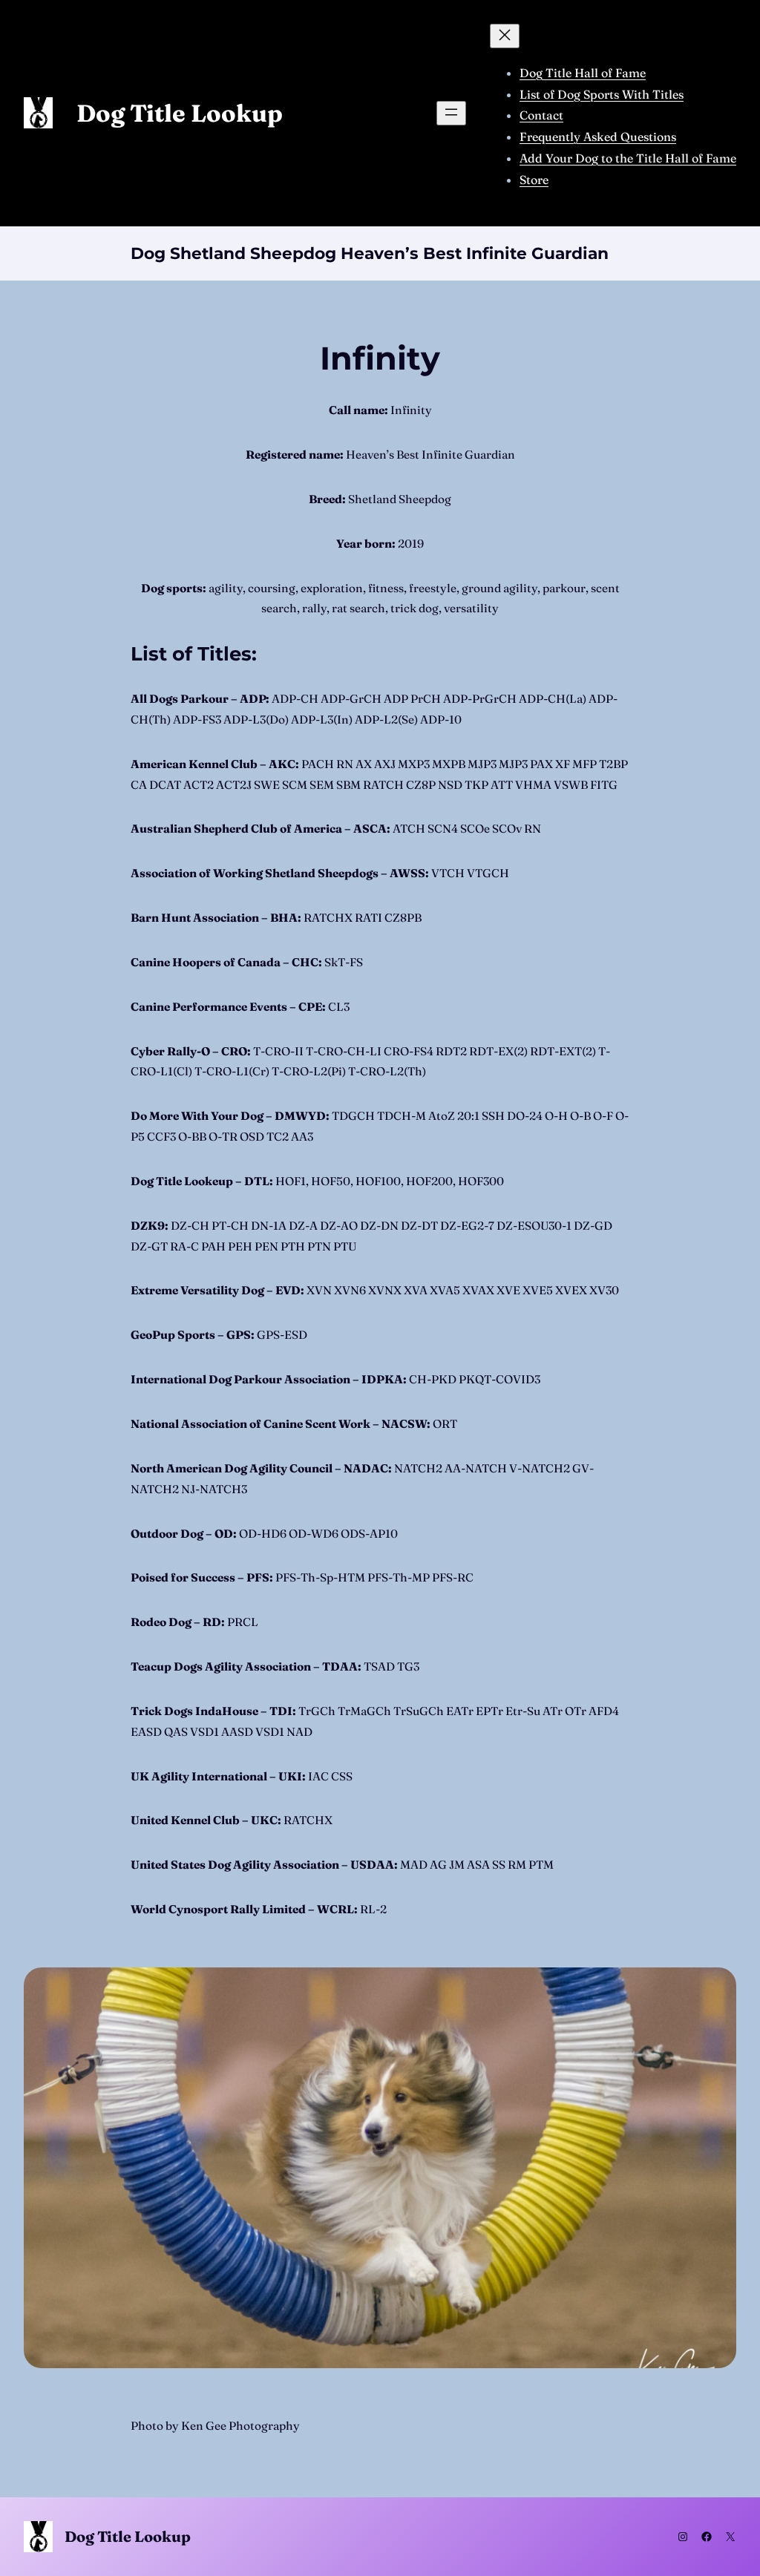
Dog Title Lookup (180, 113)
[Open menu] (451, 113)
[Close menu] (505, 36)
